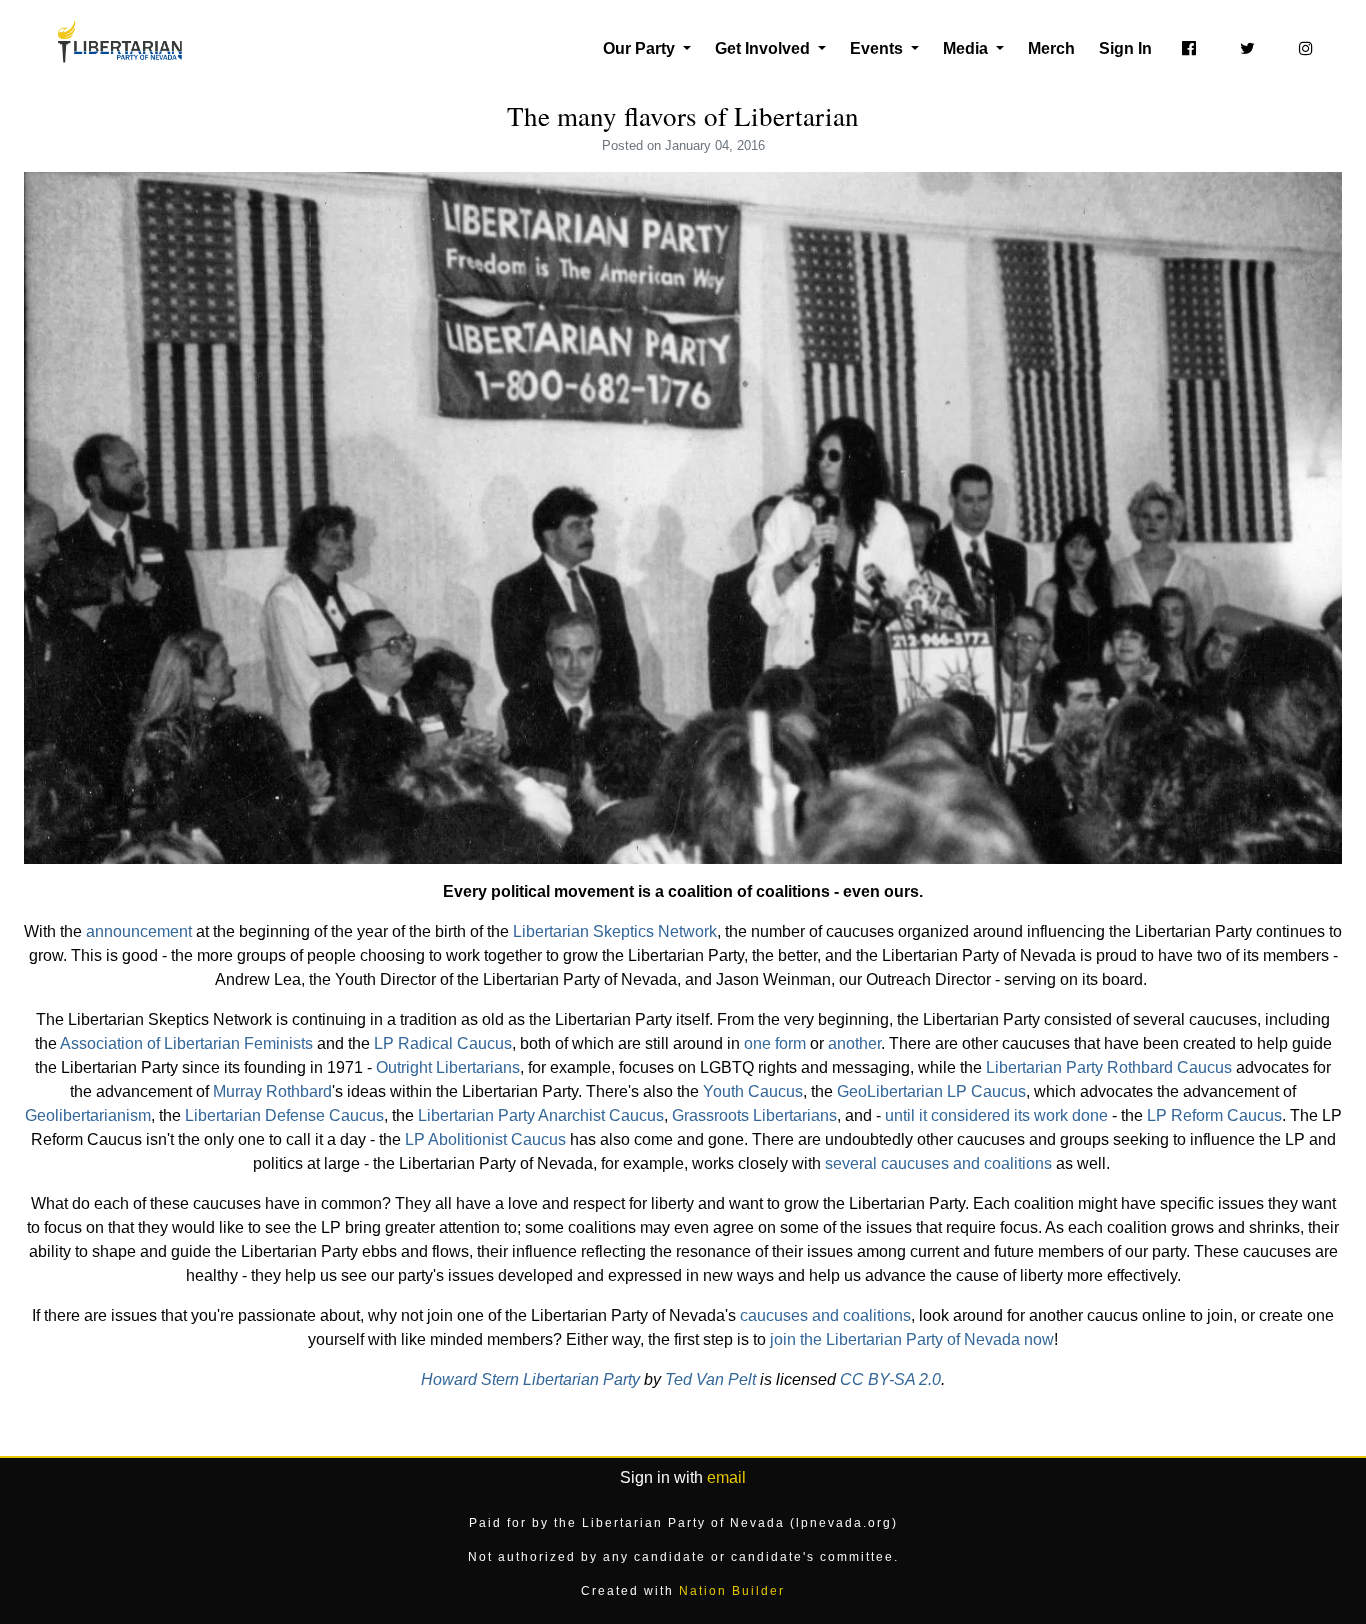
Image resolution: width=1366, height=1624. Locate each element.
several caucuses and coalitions (938, 1163)
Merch (1051, 48)
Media (967, 48)
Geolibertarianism (88, 1115)
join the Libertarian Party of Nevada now (912, 1339)
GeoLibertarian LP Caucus (931, 1091)
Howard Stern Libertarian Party (530, 1379)
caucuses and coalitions (825, 1315)
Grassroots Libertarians (754, 1115)
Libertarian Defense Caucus (284, 1115)
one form (775, 1043)
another (854, 1043)
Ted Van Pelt (710, 1379)
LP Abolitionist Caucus (485, 1139)
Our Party (641, 48)
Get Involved (764, 48)
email (726, 1477)
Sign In (1125, 48)
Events (878, 48)
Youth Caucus (753, 1091)
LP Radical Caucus (443, 1043)
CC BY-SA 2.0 (890, 1379)
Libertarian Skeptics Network (615, 931)
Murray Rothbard (272, 1091)
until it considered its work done (996, 1115)
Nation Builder (732, 1591)
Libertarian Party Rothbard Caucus (1109, 1067)
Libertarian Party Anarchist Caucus (541, 1115)
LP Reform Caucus (1214, 1115)
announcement (139, 931)
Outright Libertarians (448, 1067)
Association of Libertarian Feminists (186, 1043)
